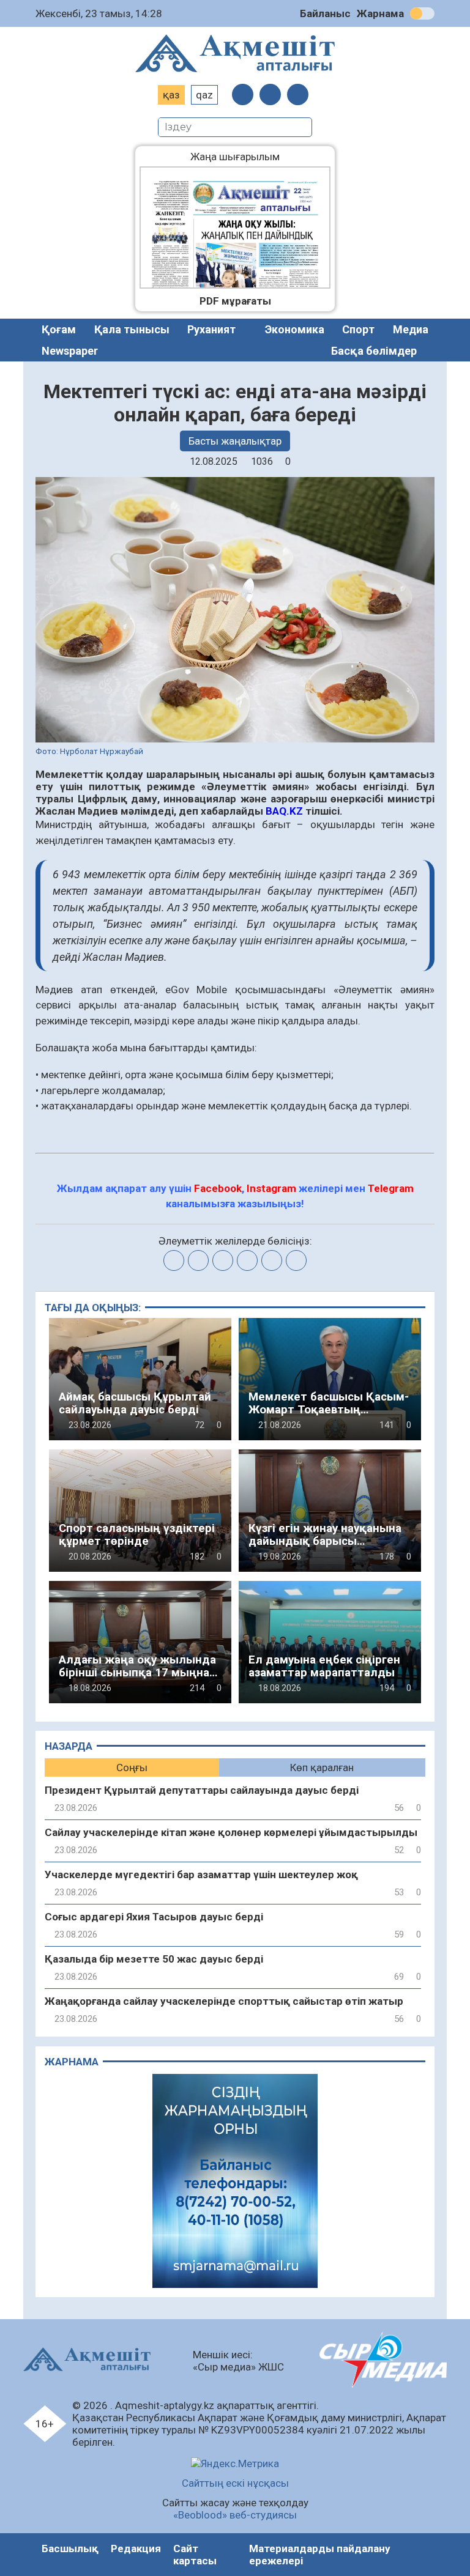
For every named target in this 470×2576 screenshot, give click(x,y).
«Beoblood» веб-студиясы (235, 2515)
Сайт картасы (195, 2555)
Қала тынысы (132, 329)
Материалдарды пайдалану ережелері (320, 2555)
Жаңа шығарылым (244, 157)
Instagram (271, 1188)
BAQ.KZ (284, 811)
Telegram (391, 1188)
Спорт (358, 329)
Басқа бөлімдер (374, 351)
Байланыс (325, 13)
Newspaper (70, 351)
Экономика (295, 329)
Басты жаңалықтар (235, 441)
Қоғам (59, 329)
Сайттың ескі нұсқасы (235, 2483)
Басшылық (70, 2548)
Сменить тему (422, 13)
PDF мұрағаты (235, 301)
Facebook (218, 1188)
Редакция (136, 2548)
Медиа (411, 329)
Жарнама (380, 13)
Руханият (211, 329)
